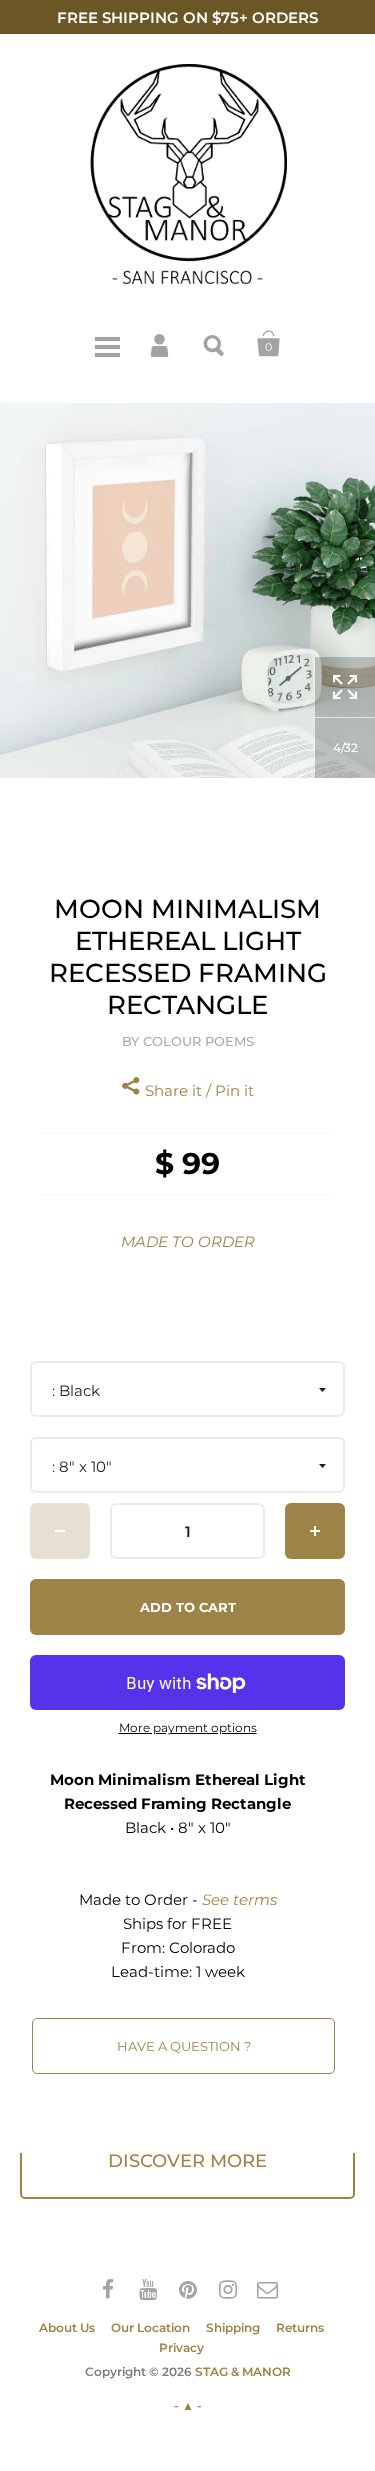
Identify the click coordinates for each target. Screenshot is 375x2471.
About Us (67, 2327)
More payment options (188, 1728)
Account (161, 344)
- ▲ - (188, 2405)
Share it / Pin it (197, 1090)
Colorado (202, 1947)
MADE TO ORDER (188, 1241)
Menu (107, 344)
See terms (239, 1899)
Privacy (181, 2347)
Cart (269, 344)
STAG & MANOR (243, 2371)
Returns (300, 2327)
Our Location (150, 2327)
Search (215, 344)
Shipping (233, 2327)
